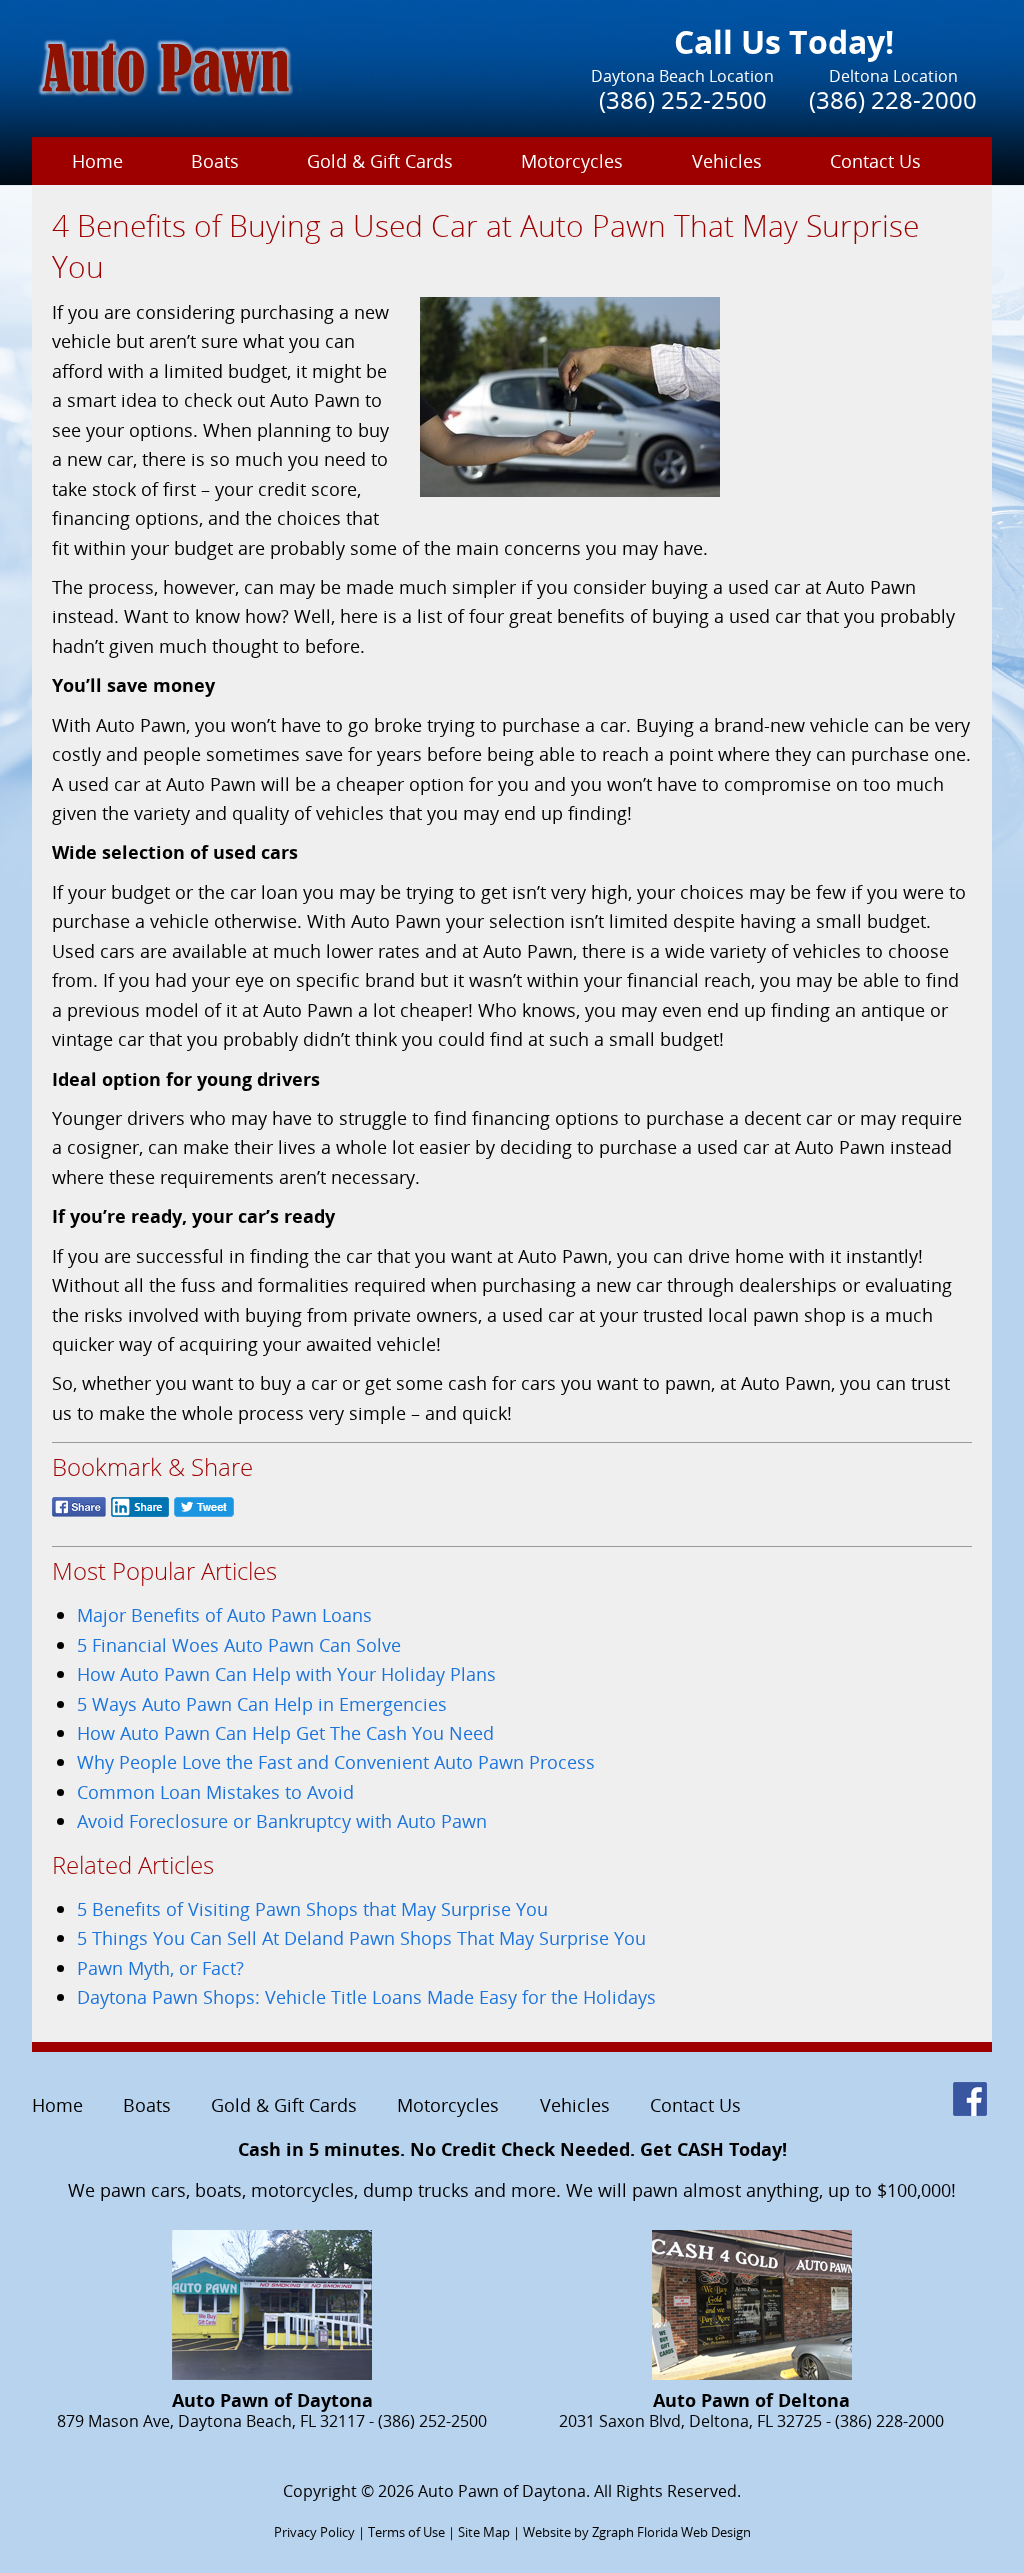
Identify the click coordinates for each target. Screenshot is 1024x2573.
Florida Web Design (694, 2532)
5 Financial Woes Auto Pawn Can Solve (239, 1644)
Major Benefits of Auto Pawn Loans (224, 1614)
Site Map (484, 2532)
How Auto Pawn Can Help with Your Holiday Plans (286, 1673)
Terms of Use (406, 2532)
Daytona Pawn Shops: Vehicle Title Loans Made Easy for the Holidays (366, 1996)
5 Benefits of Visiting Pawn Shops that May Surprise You (312, 1908)
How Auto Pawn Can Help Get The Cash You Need (285, 1732)
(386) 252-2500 (683, 99)
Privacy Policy (314, 2532)
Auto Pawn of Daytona (502, 2491)
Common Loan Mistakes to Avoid (215, 1791)
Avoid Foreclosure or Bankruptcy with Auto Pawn (282, 1820)
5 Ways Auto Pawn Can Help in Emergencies (262, 1703)
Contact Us (875, 161)
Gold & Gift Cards (380, 161)
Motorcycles (572, 161)
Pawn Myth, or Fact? (160, 1967)
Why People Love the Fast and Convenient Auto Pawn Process (336, 1761)
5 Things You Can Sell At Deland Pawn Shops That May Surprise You (361, 1937)
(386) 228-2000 (893, 99)
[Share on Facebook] (79, 1516)
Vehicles (727, 161)
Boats (215, 161)
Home (97, 161)
